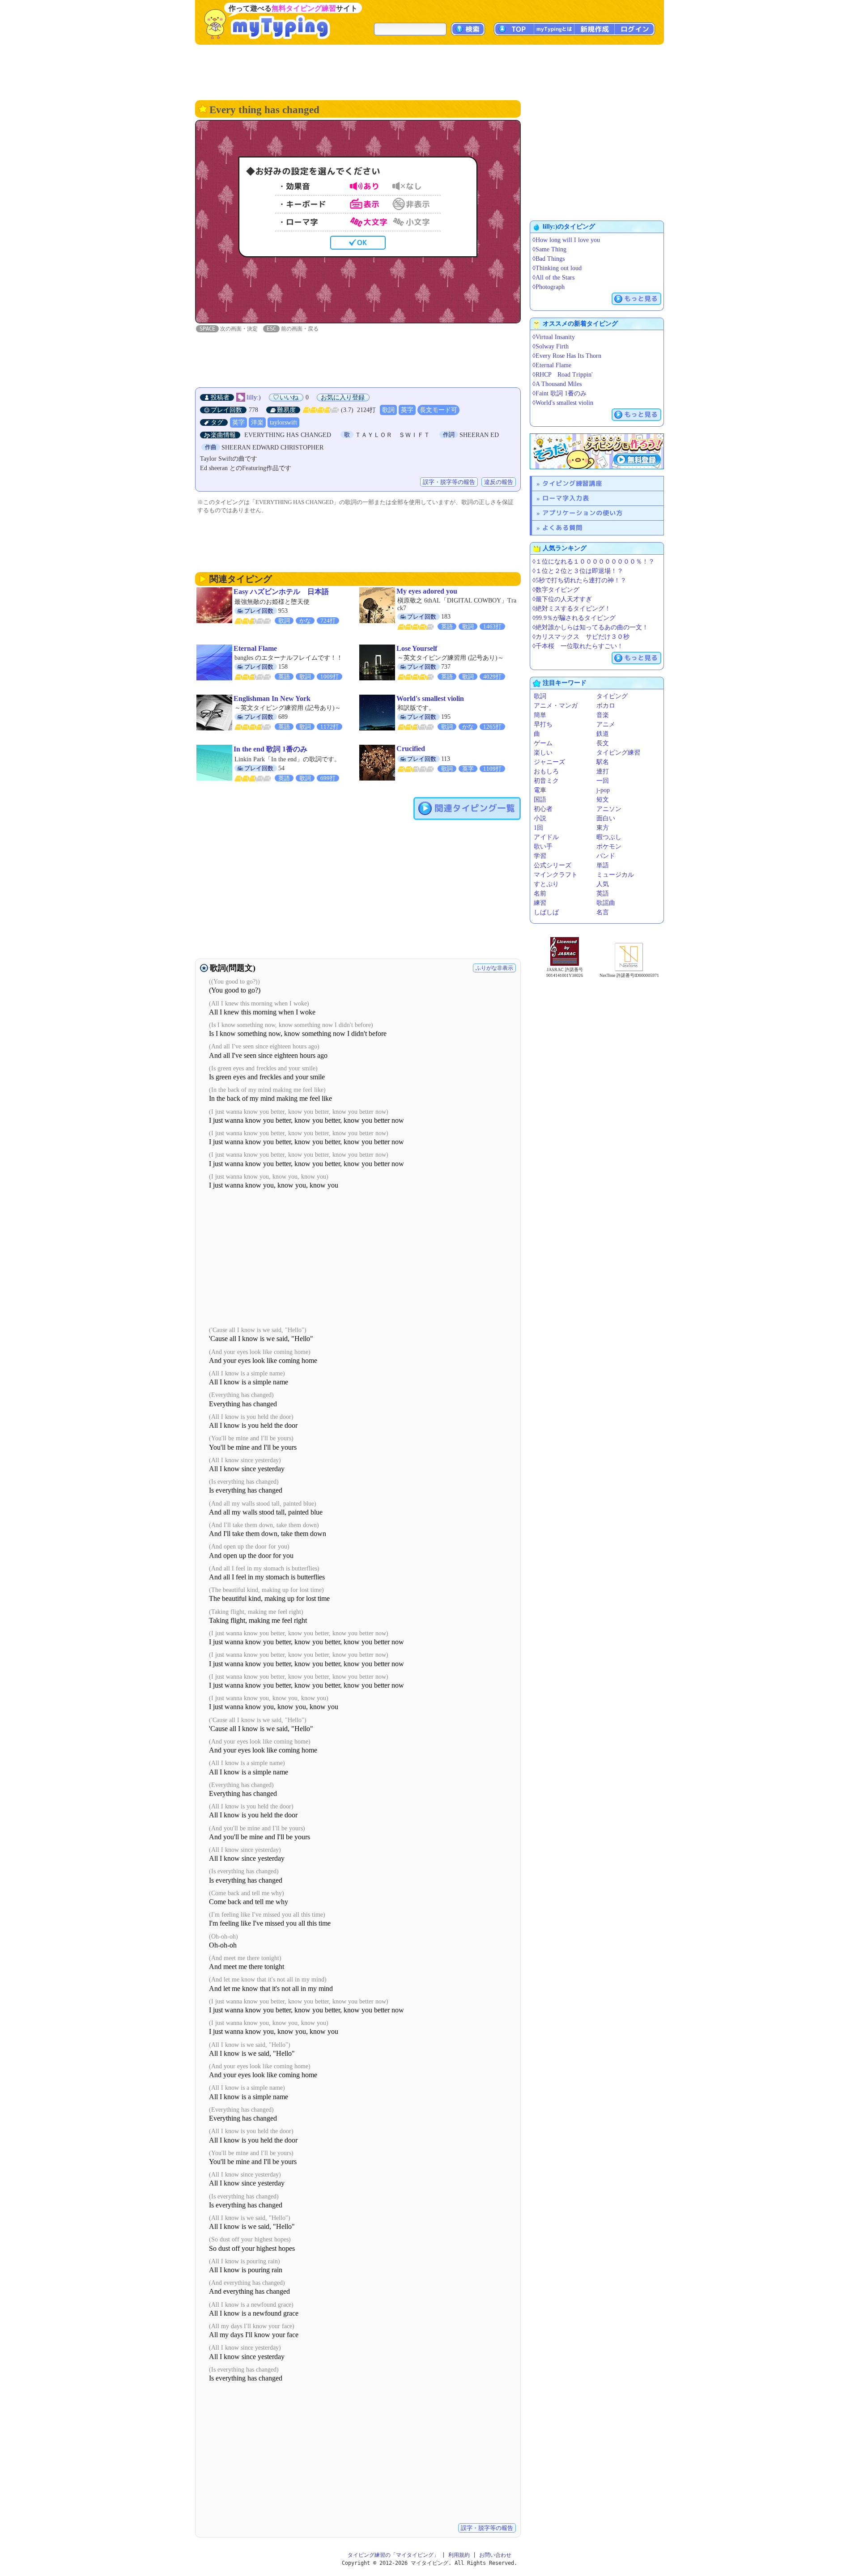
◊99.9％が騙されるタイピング (574, 618)
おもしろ (546, 771)
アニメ (606, 724)
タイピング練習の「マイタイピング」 (393, 2555)
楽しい (543, 753)
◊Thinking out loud (557, 268)
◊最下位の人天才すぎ (562, 599)
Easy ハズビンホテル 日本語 (281, 592)
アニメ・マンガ (556, 706)
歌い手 (543, 847)
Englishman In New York (272, 698)
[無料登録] (597, 451)
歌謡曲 (606, 903)
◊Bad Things (549, 259)
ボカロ (606, 706)
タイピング (612, 696)
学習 (540, 856)
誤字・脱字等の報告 (449, 482)
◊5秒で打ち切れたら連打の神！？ (579, 580)
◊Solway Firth (551, 346)
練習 (540, 903)
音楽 (603, 715)
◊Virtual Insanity (554, 337)
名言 (603, 912)
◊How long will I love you (566, 240)
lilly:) (254, 397)
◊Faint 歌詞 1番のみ (559, 393)
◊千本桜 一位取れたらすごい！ (578, 646)
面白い (606, 818)
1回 (538, 828)
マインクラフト (556, 875)
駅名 (603, 762)
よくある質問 (562, 528)
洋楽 (257, 422)
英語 (603, 893)
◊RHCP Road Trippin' (563, 375)
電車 (540, 790)
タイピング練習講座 (572, 483)
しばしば (546, 912)
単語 (603, 865)
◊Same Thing (549, 249)
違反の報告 (499, 482)
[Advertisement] (429, 72)
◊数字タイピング (556, 590)
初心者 (543, 809)
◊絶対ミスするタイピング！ (572, 609)
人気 (603, 884)
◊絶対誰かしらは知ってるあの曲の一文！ (590, 627)
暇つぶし (609, 837)
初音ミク (546, 781)
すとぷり (546, 884)
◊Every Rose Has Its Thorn (567, 356)
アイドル (546, 837)
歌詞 (388, 410)
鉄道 (603, 734)
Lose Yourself (417, 648)
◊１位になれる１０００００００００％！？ (593, 562)
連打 (603, 771)
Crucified (411, 749)
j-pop (603, 790)
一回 (603, 781)
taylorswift (283, 422)
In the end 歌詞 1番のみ (270, 749)
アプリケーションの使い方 (583, 513)
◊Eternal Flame (552, 365)
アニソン (609, 809)
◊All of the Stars (553, 278)
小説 (540, 818)
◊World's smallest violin (563, 403)
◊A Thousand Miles (557, 384)
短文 (603, 800)
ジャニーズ (549, 762)
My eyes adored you (427, 591)
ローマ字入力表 (566, 498)
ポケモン (609, 847)
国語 (540, 800)
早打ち (543, 724)
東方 (603, 828)
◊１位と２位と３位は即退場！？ (578, 571)
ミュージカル (615, 875)
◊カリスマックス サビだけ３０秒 (581, 637)
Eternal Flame (255, 648)
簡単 (540, 715)
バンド (606, 856)
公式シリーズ (553, 865)
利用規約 (459, 2555)
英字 (407, 410)
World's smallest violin (430, 698)
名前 (540, 893)
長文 (603, 743)
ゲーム (543, 743)
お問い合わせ (495, 2555)
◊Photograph (549, 287)
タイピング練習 (618, 753)
